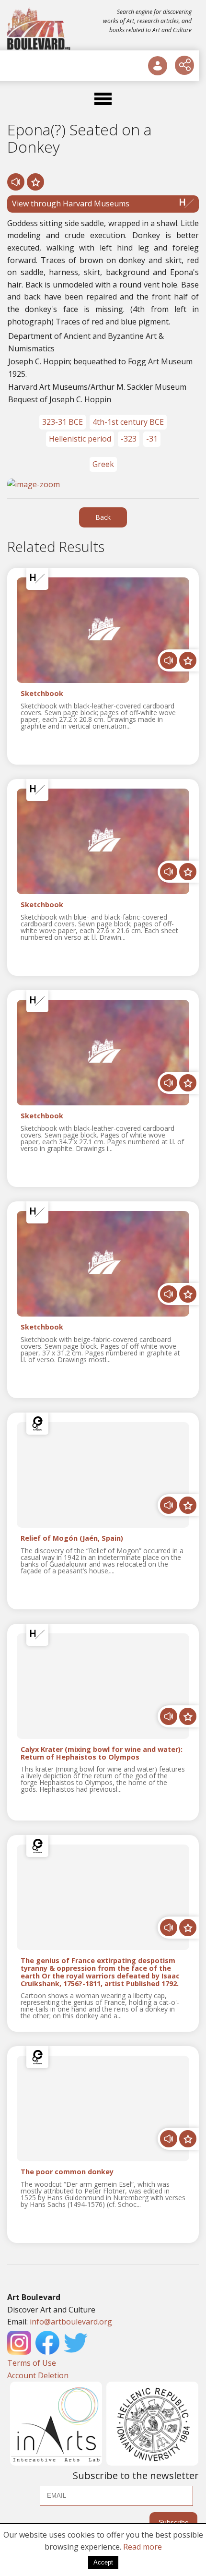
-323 (129, 439)
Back (103, 517)
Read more (143, 2547)
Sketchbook (42, 694)
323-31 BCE (63, 422)
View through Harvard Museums (71, 204)
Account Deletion (38, 2375)
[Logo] (40, 29)
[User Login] (158, 66)
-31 (152, 439)
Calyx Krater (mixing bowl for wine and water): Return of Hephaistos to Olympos (102, 1753)
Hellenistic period (80, 439)
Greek (103, 464)
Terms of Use (32, 2363)
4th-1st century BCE (128, 422)
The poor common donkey (67, 2172)
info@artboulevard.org (71, 2322)
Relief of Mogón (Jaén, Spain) (72, 1539)
